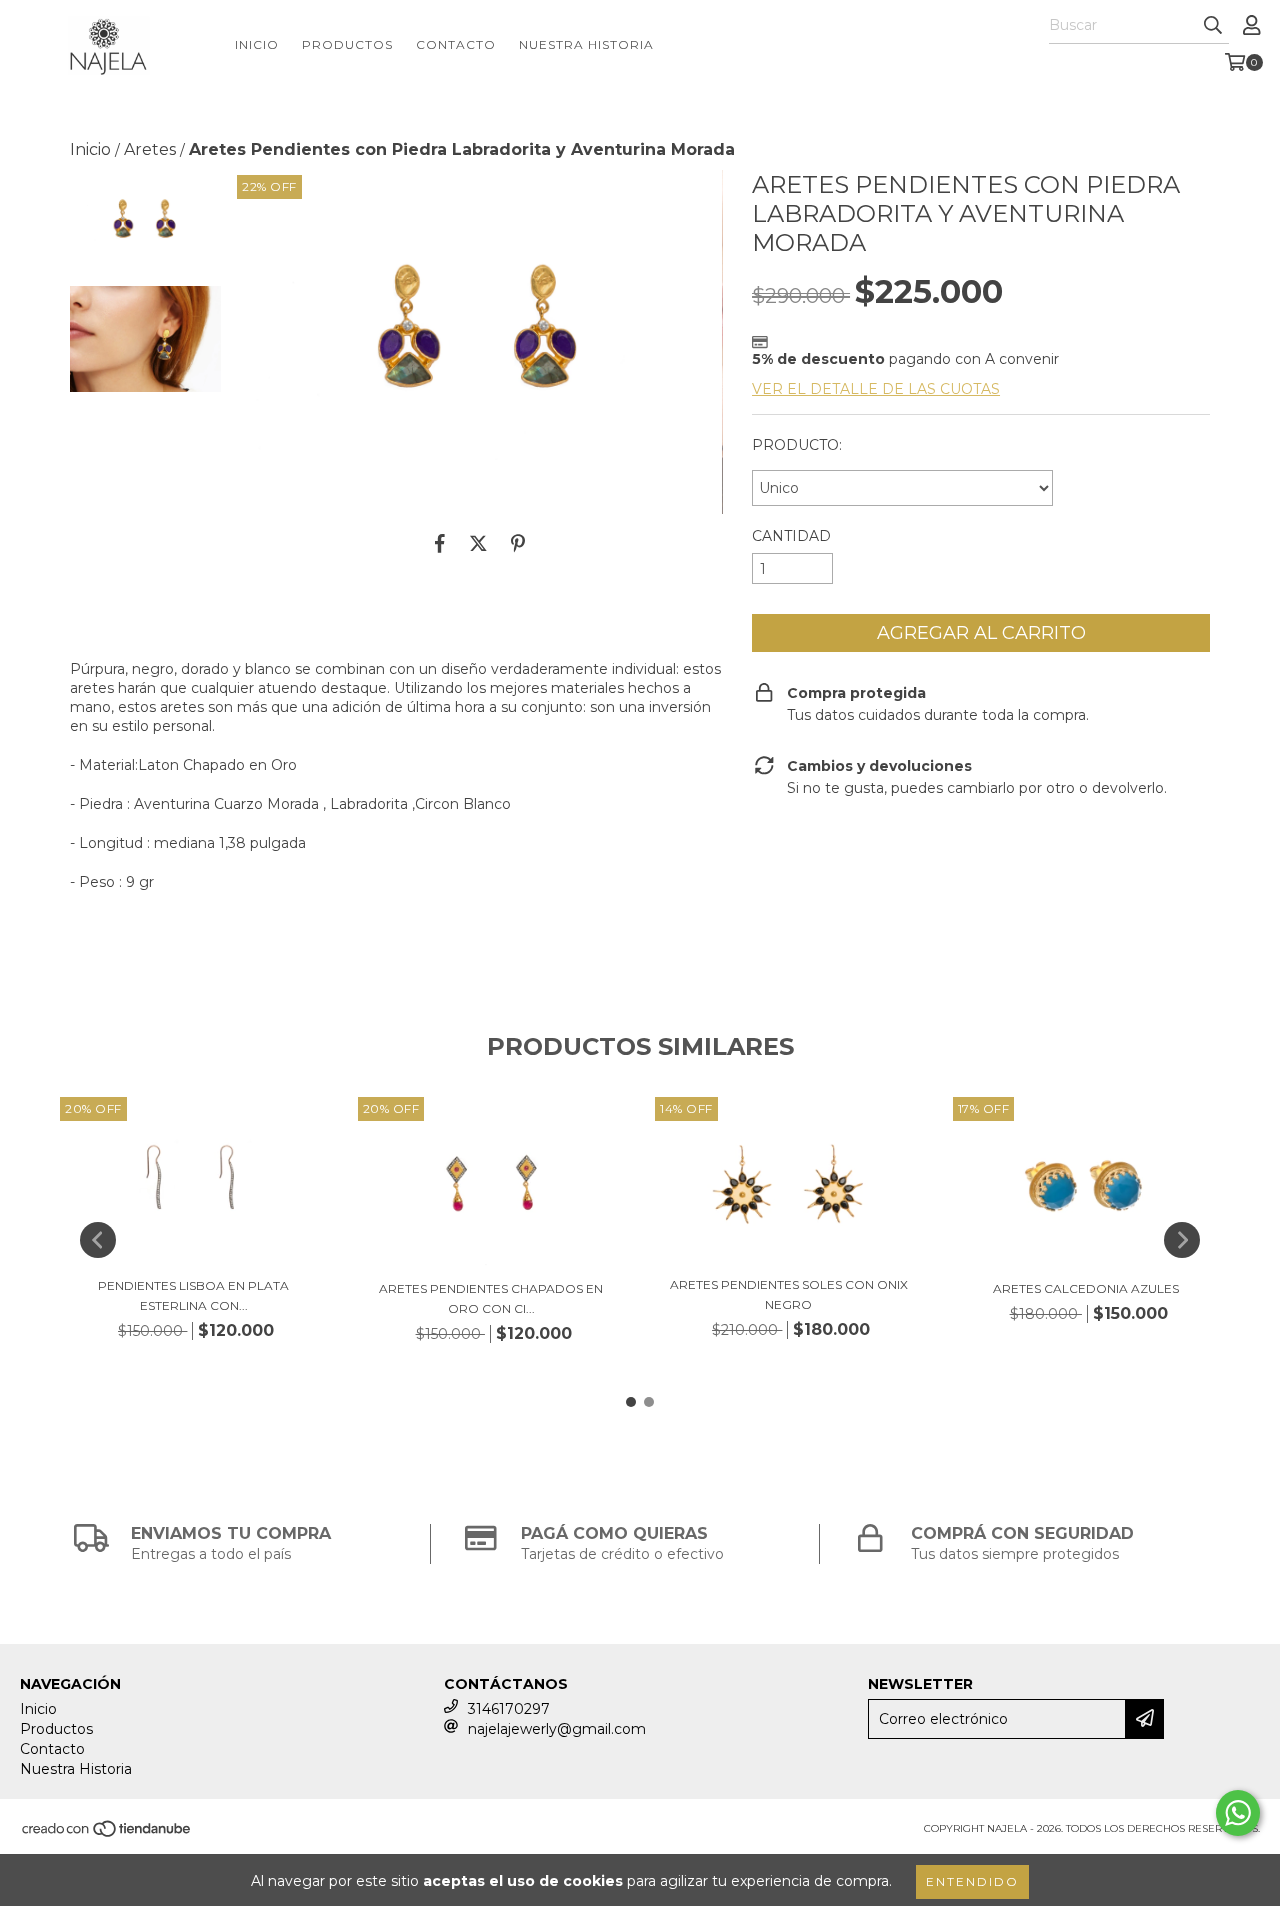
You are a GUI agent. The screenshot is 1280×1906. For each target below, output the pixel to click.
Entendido (972, 1881)
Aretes (150, 149)
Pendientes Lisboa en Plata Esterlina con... (193, 1295)
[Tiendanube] (107, 1835)
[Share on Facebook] (440, 544)
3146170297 (509, 1709)
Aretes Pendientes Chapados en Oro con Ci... (491, 1298)
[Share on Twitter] (478, 544)
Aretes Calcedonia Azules (1086, 1288)
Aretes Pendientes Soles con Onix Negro (789, 1294)
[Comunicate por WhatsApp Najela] (1238, 1813)
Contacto (456, 44)
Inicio (257, 44)
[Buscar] (1213, 26)
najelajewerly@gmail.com (557, 1729)
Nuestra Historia (586, 44)
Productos (347, 44)
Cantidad (791, 536)
